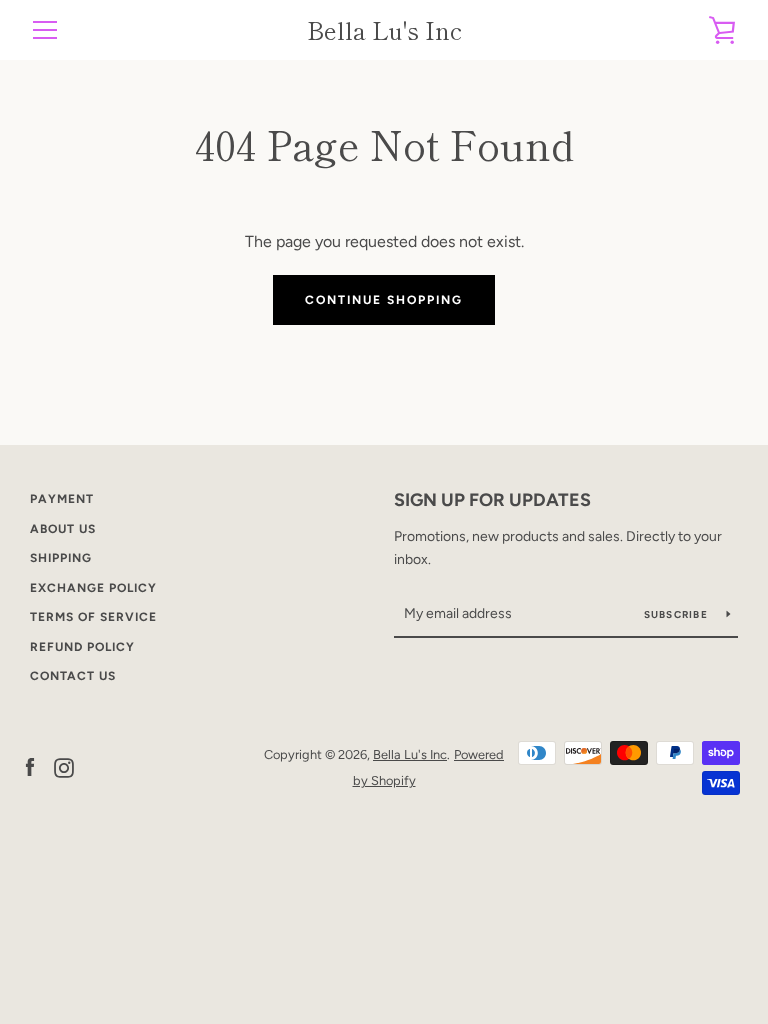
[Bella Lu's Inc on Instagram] (64, 766)
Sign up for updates (492, 500)
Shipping (61, 558)
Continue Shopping (384, 300)
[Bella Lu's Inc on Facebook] (30, 766)
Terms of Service (93, 617)
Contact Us (73, 676)
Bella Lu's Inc (384, 30)
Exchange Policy (93, 588)
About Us (63, 529)
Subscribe (678, 614)
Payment (62, 499)
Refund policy (82, 647)
